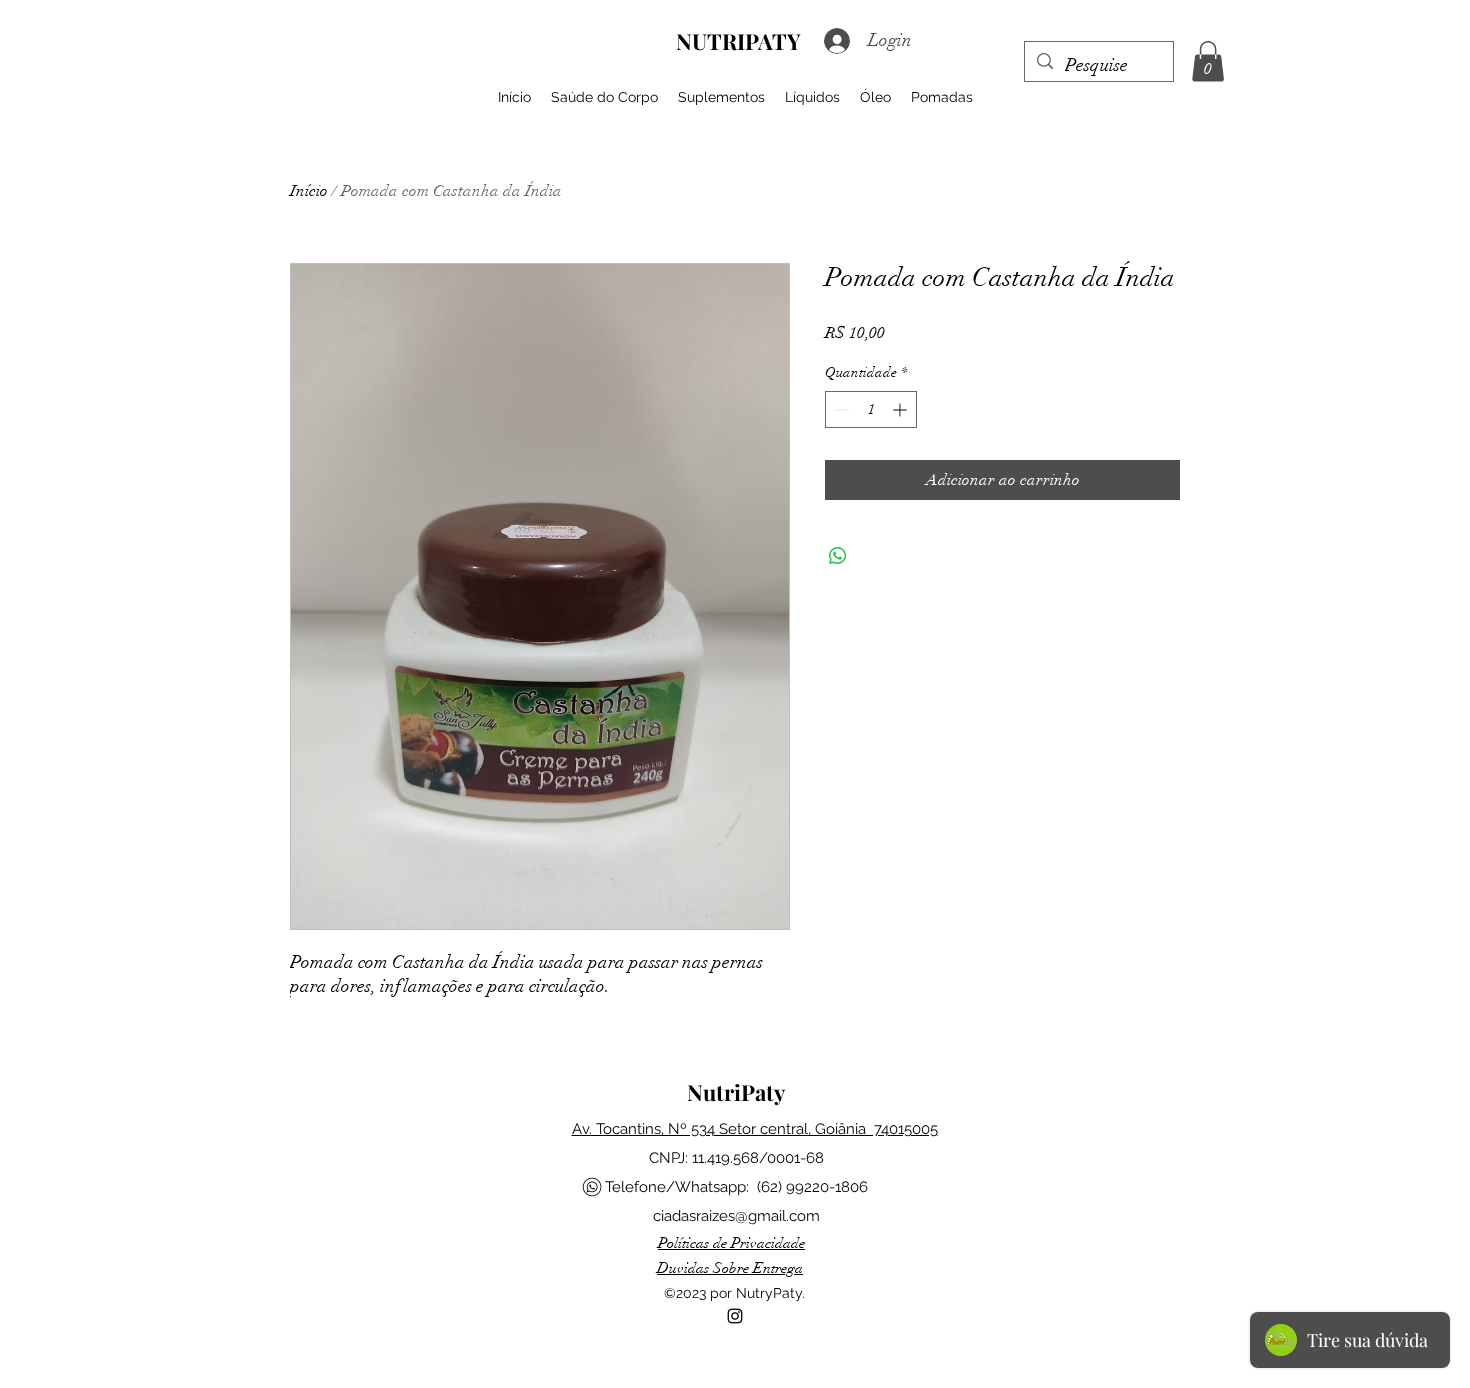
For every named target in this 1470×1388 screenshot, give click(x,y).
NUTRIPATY (738, 41)
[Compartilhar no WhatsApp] (838, 556)
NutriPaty (736, 1092)
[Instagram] (735, 1316)
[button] (1208, 61)
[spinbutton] (871, 409)
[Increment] (901, 409)
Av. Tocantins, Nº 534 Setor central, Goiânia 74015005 (755, 1129)
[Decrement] (840, 409)
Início (309, 191)
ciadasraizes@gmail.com (736, 1216)
